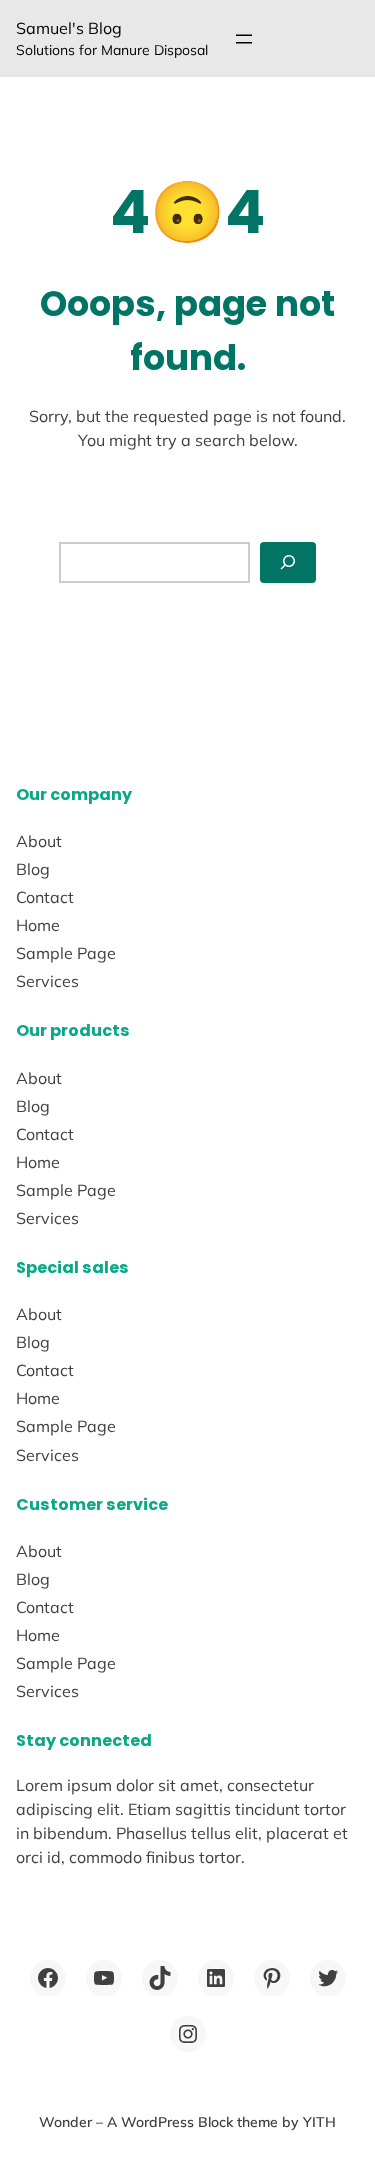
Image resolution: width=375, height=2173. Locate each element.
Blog (33, 869)
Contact (45, 897)
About (39, 841)
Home (38, 925)
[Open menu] (244, 39)
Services (47, 981)
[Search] (288, 562)
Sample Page (66, 953)
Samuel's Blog (69, 28)
